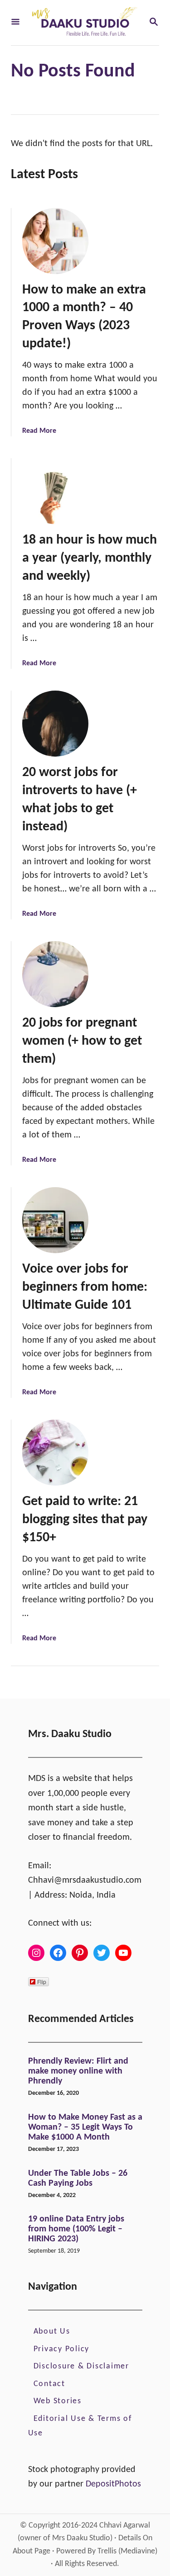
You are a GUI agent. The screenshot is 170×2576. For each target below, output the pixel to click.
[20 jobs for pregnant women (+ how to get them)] (55, 974)
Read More (39, 431)
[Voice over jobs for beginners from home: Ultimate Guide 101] (55, 1220)
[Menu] (15, 23)
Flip (42, 1982)
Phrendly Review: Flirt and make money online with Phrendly (78, 2071)
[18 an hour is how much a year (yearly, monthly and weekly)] (55, 491)
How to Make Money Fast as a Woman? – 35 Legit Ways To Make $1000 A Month (85, 2127)
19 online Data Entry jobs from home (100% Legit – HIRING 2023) (76, 2229)
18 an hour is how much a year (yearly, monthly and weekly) (90, 558)
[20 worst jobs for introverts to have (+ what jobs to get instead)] (55, 724)
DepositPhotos (113, 2484)
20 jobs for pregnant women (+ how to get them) (82, 1041)
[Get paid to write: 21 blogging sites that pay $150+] (55, 1453)
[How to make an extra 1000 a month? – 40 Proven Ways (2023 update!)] (55, 241)
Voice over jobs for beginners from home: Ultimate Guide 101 (85, 1287)
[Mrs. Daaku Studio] (84, 23)
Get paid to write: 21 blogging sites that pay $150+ (85, 1520)
